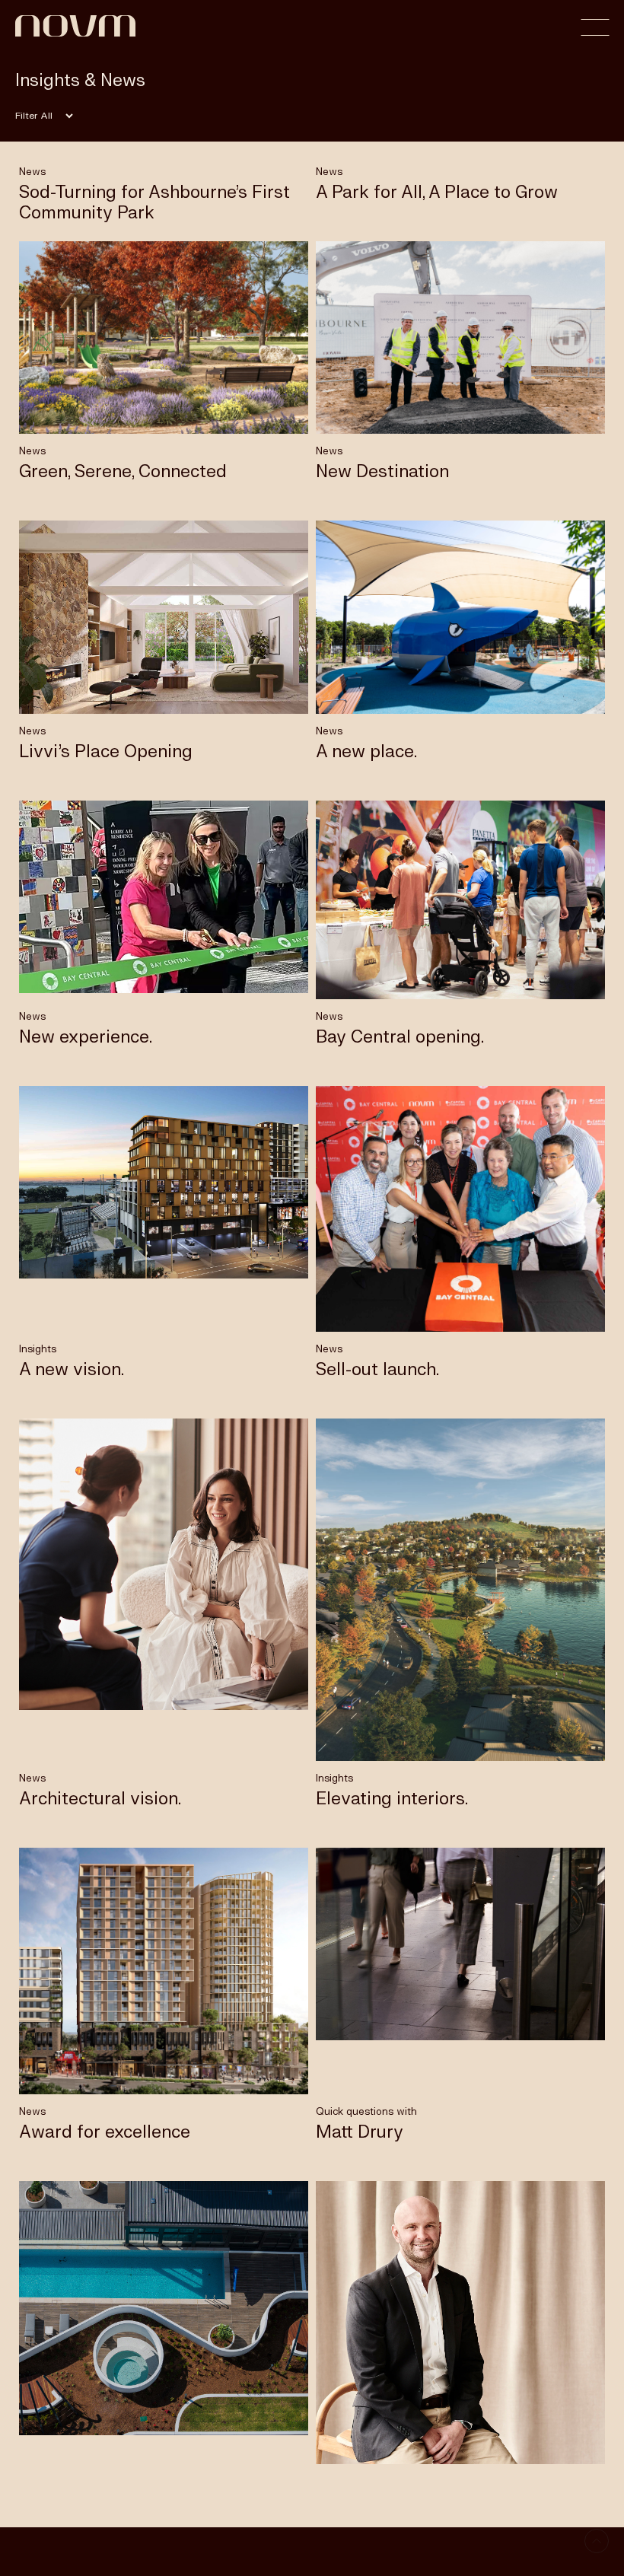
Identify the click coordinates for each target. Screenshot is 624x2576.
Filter (26, 116)
